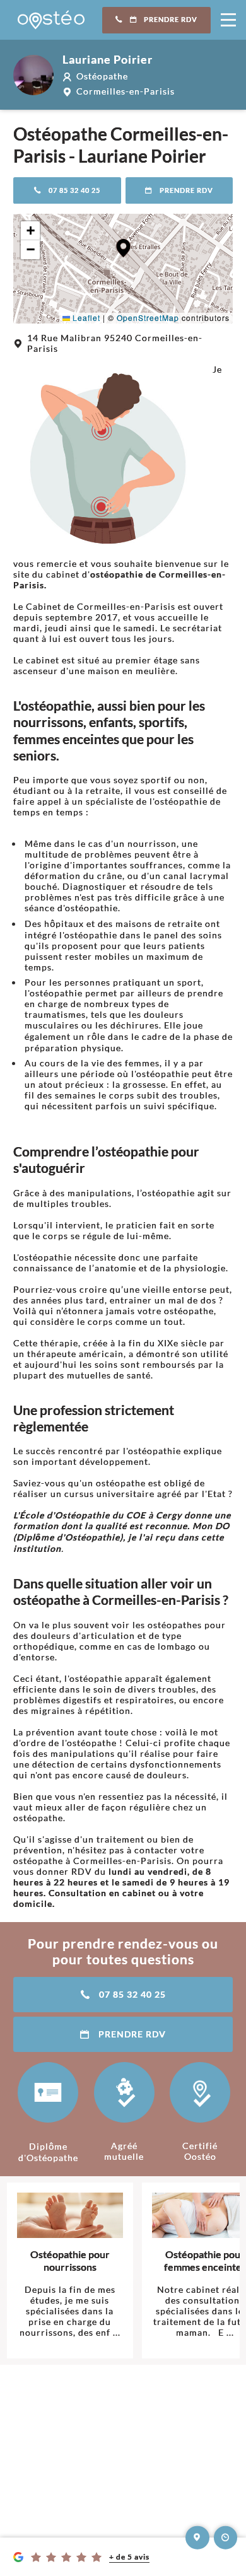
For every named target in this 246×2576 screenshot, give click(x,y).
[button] (123, 248)
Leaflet (85, 318)
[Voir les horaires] (226, 2538)
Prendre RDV (171, 20)
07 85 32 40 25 (74, 190)
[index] (51, 20)
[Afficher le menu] (228, 20)
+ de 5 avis (129, 2557)
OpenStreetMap (148, 318)
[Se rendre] (197, 2538)
